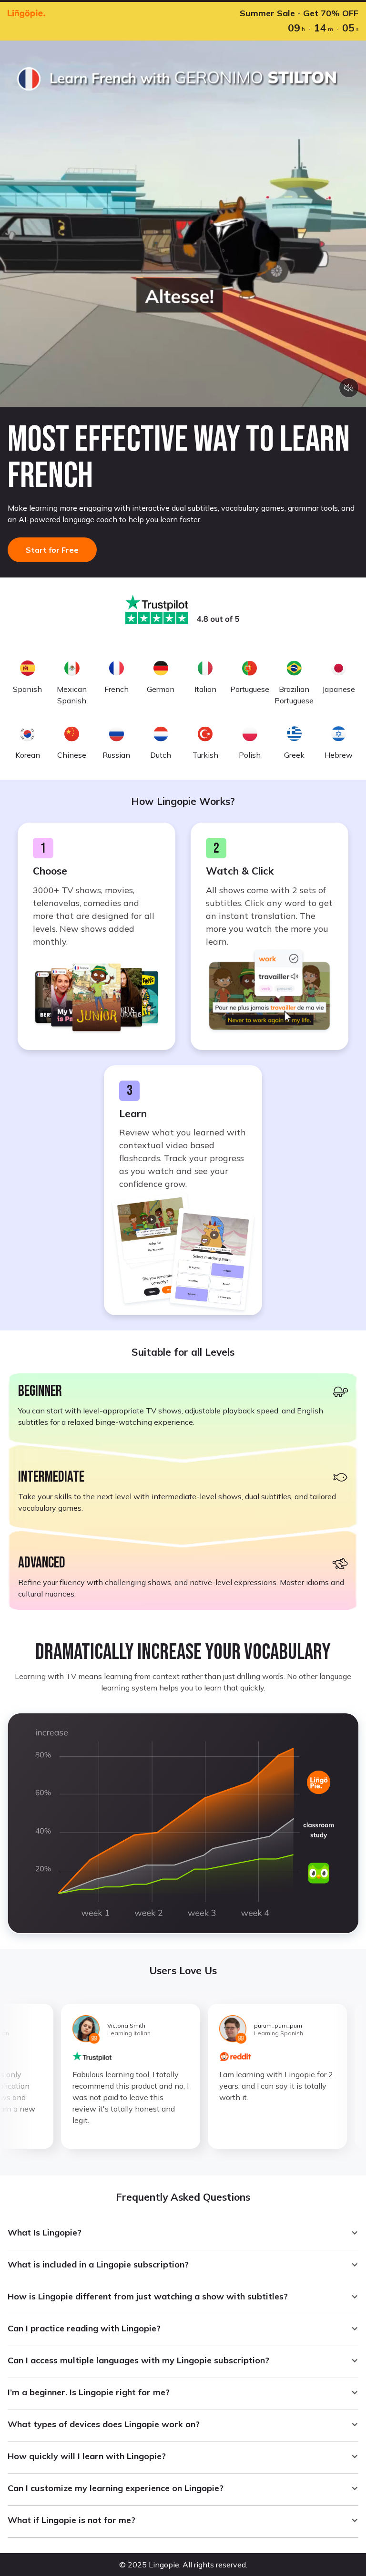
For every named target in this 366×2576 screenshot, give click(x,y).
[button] (183, 2233)
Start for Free (52, 550)
